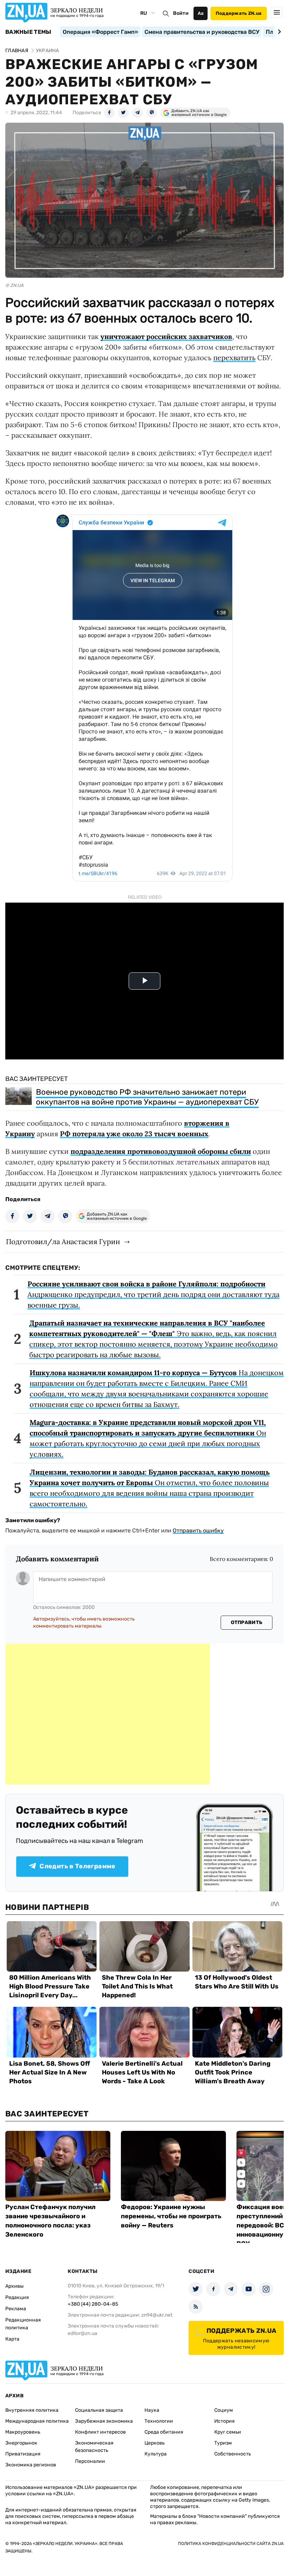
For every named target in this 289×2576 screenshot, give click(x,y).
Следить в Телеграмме (77, 1866)
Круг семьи (228, 2432)
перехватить (234, 358)
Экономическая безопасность (94, 2447)
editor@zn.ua (82, 2333)
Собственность (233, 2454)
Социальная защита (99, 2410)
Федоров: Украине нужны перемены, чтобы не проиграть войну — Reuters (171, 2216)
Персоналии (90, 2461)
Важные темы (28, 32)
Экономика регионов (31, 2465)
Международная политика (37, 2421)
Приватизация (23, 2454)
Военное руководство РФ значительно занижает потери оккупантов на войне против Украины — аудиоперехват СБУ (147, 1097)
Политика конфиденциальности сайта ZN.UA (231, 2544)
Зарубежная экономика (104, 2421)
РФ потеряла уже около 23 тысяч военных (134, 1134)
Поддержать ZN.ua (239, 13)
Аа (201, 13)
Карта (12, 2339)
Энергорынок (21, 2443)
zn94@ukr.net (157, 2315)
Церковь (155, 2443)
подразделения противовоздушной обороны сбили (161, 1151)
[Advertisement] (107, 1714)
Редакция (17, 2297)
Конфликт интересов (100, 2432)
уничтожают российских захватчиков (166, 336)
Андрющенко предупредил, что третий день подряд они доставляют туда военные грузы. (153, 1294)
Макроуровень (23, 2432)
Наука (152, 2410)
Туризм (223, 2443)
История (225, 2421)
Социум (224, 2410)
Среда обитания (164, 2432)
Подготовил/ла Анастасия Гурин (63, 1241)
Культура (156, 2454)
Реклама (16, 2309)
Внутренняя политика (32, 2410)
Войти (181, 13)
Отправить (247, 1622)
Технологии (159, 2421)
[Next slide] (278, 32)
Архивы (14, 2286)
